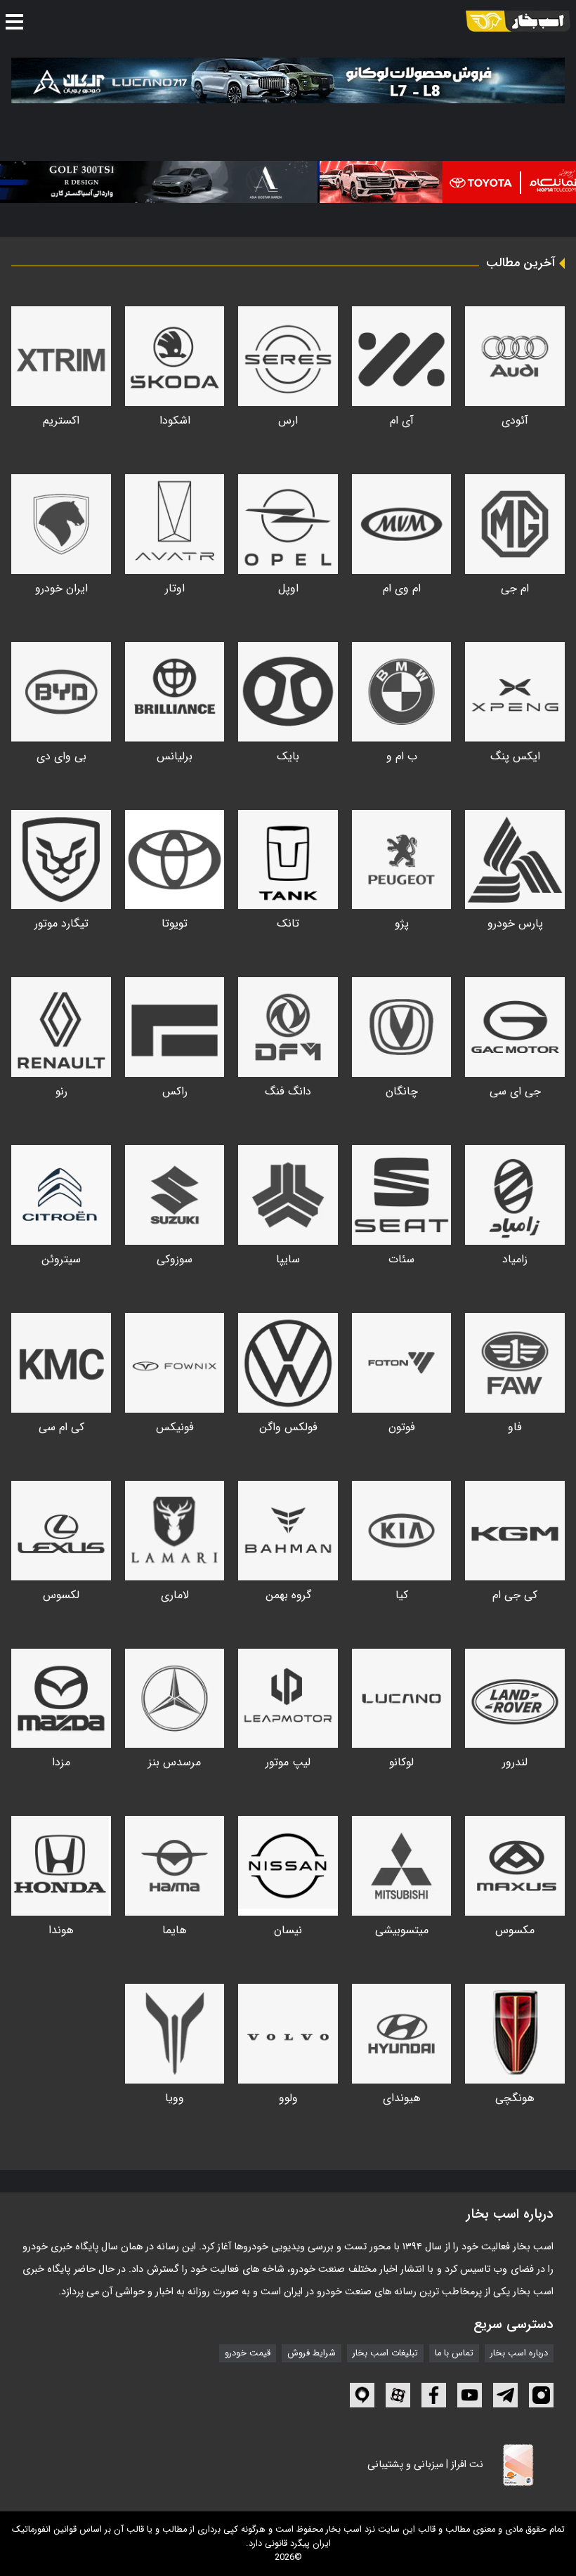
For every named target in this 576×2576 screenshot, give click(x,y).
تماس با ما (454, 2353)
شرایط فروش (312, 2353)
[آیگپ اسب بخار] (362, 2395)
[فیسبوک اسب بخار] (434, 2395)
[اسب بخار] (518, 21)
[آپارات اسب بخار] (398, 2395)
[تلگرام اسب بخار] (505, 2395)
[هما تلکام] (432, 182)
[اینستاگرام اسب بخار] (541, 2395)
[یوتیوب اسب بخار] (470, 2395)
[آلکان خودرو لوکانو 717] (288, 80)
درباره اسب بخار (519, 2353)
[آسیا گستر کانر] (156, 182)
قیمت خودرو (248, 2353)
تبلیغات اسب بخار (385, 2353)
